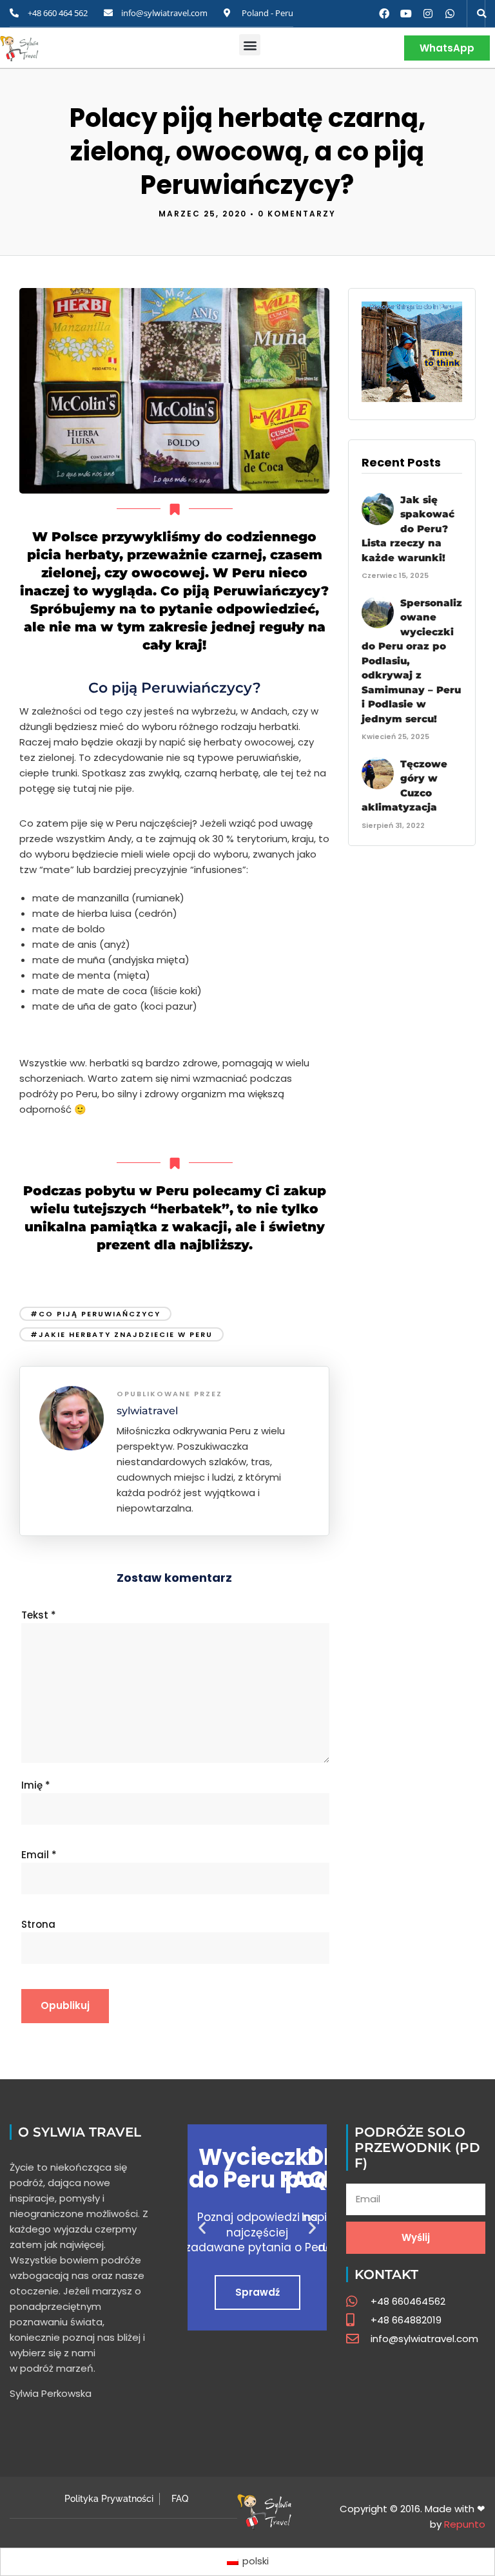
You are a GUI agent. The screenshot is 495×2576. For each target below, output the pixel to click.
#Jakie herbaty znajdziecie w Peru (121, 1334)
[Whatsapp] (450, 14)
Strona (38, 1924)
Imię (36, 1785)
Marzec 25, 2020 (203, 214)
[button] (481, 14)
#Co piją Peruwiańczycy (95, 1314)
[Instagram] (428, 14)
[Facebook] (384, 14)
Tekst (39, 1615)
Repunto (465, 2524)
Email (39, 1855)
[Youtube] (406, 14)
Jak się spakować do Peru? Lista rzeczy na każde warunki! (408, 529)
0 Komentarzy (297, 214)
